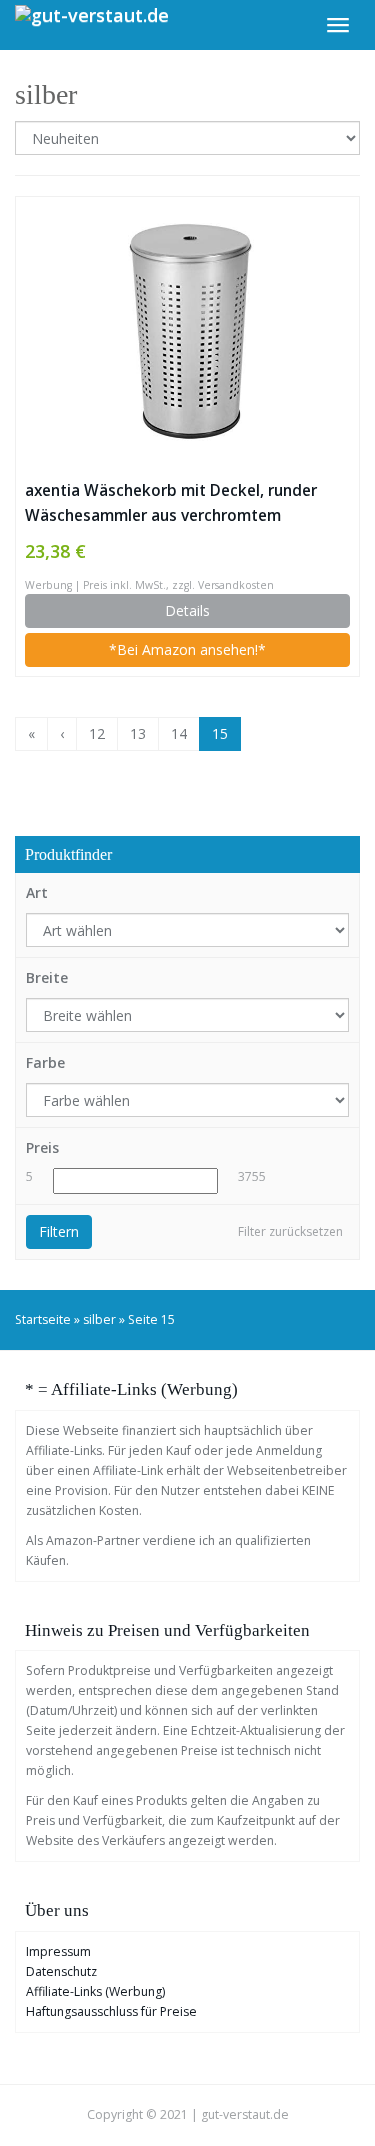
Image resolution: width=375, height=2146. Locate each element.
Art (37, 892)
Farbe (45, 1062)
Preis (42, 1147)
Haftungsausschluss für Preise (111, 2011)
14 (179, 733)
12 (97, 733)
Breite (47, 977)
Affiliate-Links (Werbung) (95, 1991)
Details (187, 610)
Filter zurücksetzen (290, 1231)
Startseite (43, 1319)
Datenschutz (61, 1971)
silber (99, 1319)
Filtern (59, 1231)
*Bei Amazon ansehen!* (187, 649)
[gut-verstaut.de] (92, 25)
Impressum (58, 1951)
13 (138, 733)
